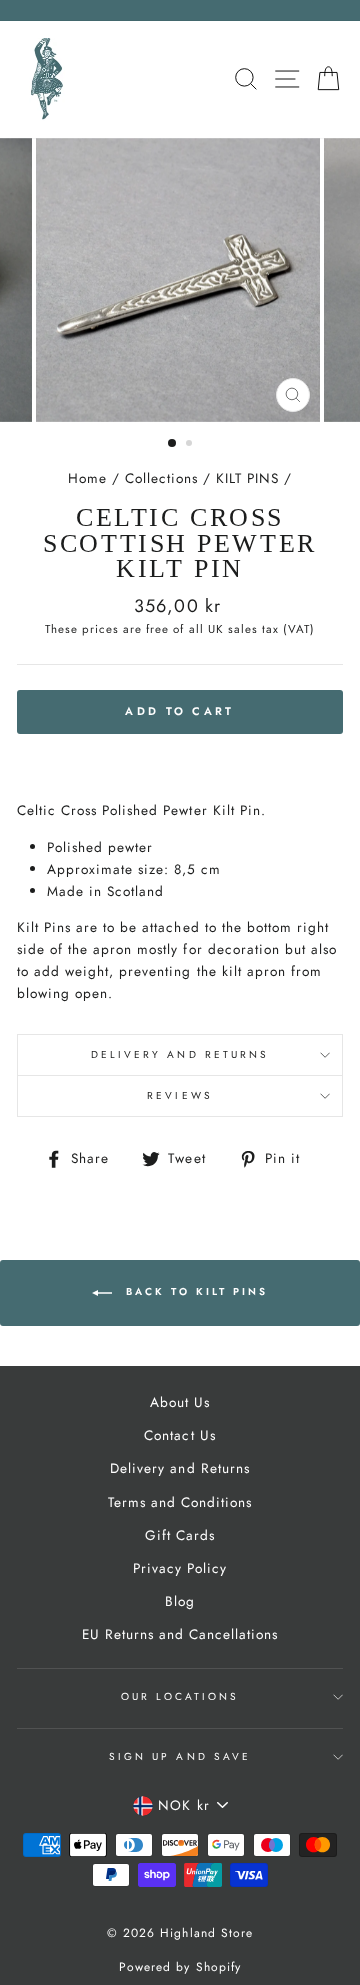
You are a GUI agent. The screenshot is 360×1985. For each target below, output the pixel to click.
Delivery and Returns (180, 1054)
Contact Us (179, 1435)
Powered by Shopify (179, 1967)
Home (87, 478)
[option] (180, 280)
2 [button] (191, 445)
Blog (180, 1601)
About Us (180, 1402)
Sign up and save (180, 1756)
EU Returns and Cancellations (180, 1634)
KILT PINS (247, 478)
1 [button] (173, 444)
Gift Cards (180, 1535)
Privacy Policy (180, 1568)
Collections (161, 478)
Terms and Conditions (180, 1502)
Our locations (180, 1696)
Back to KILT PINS (194, 1291)
